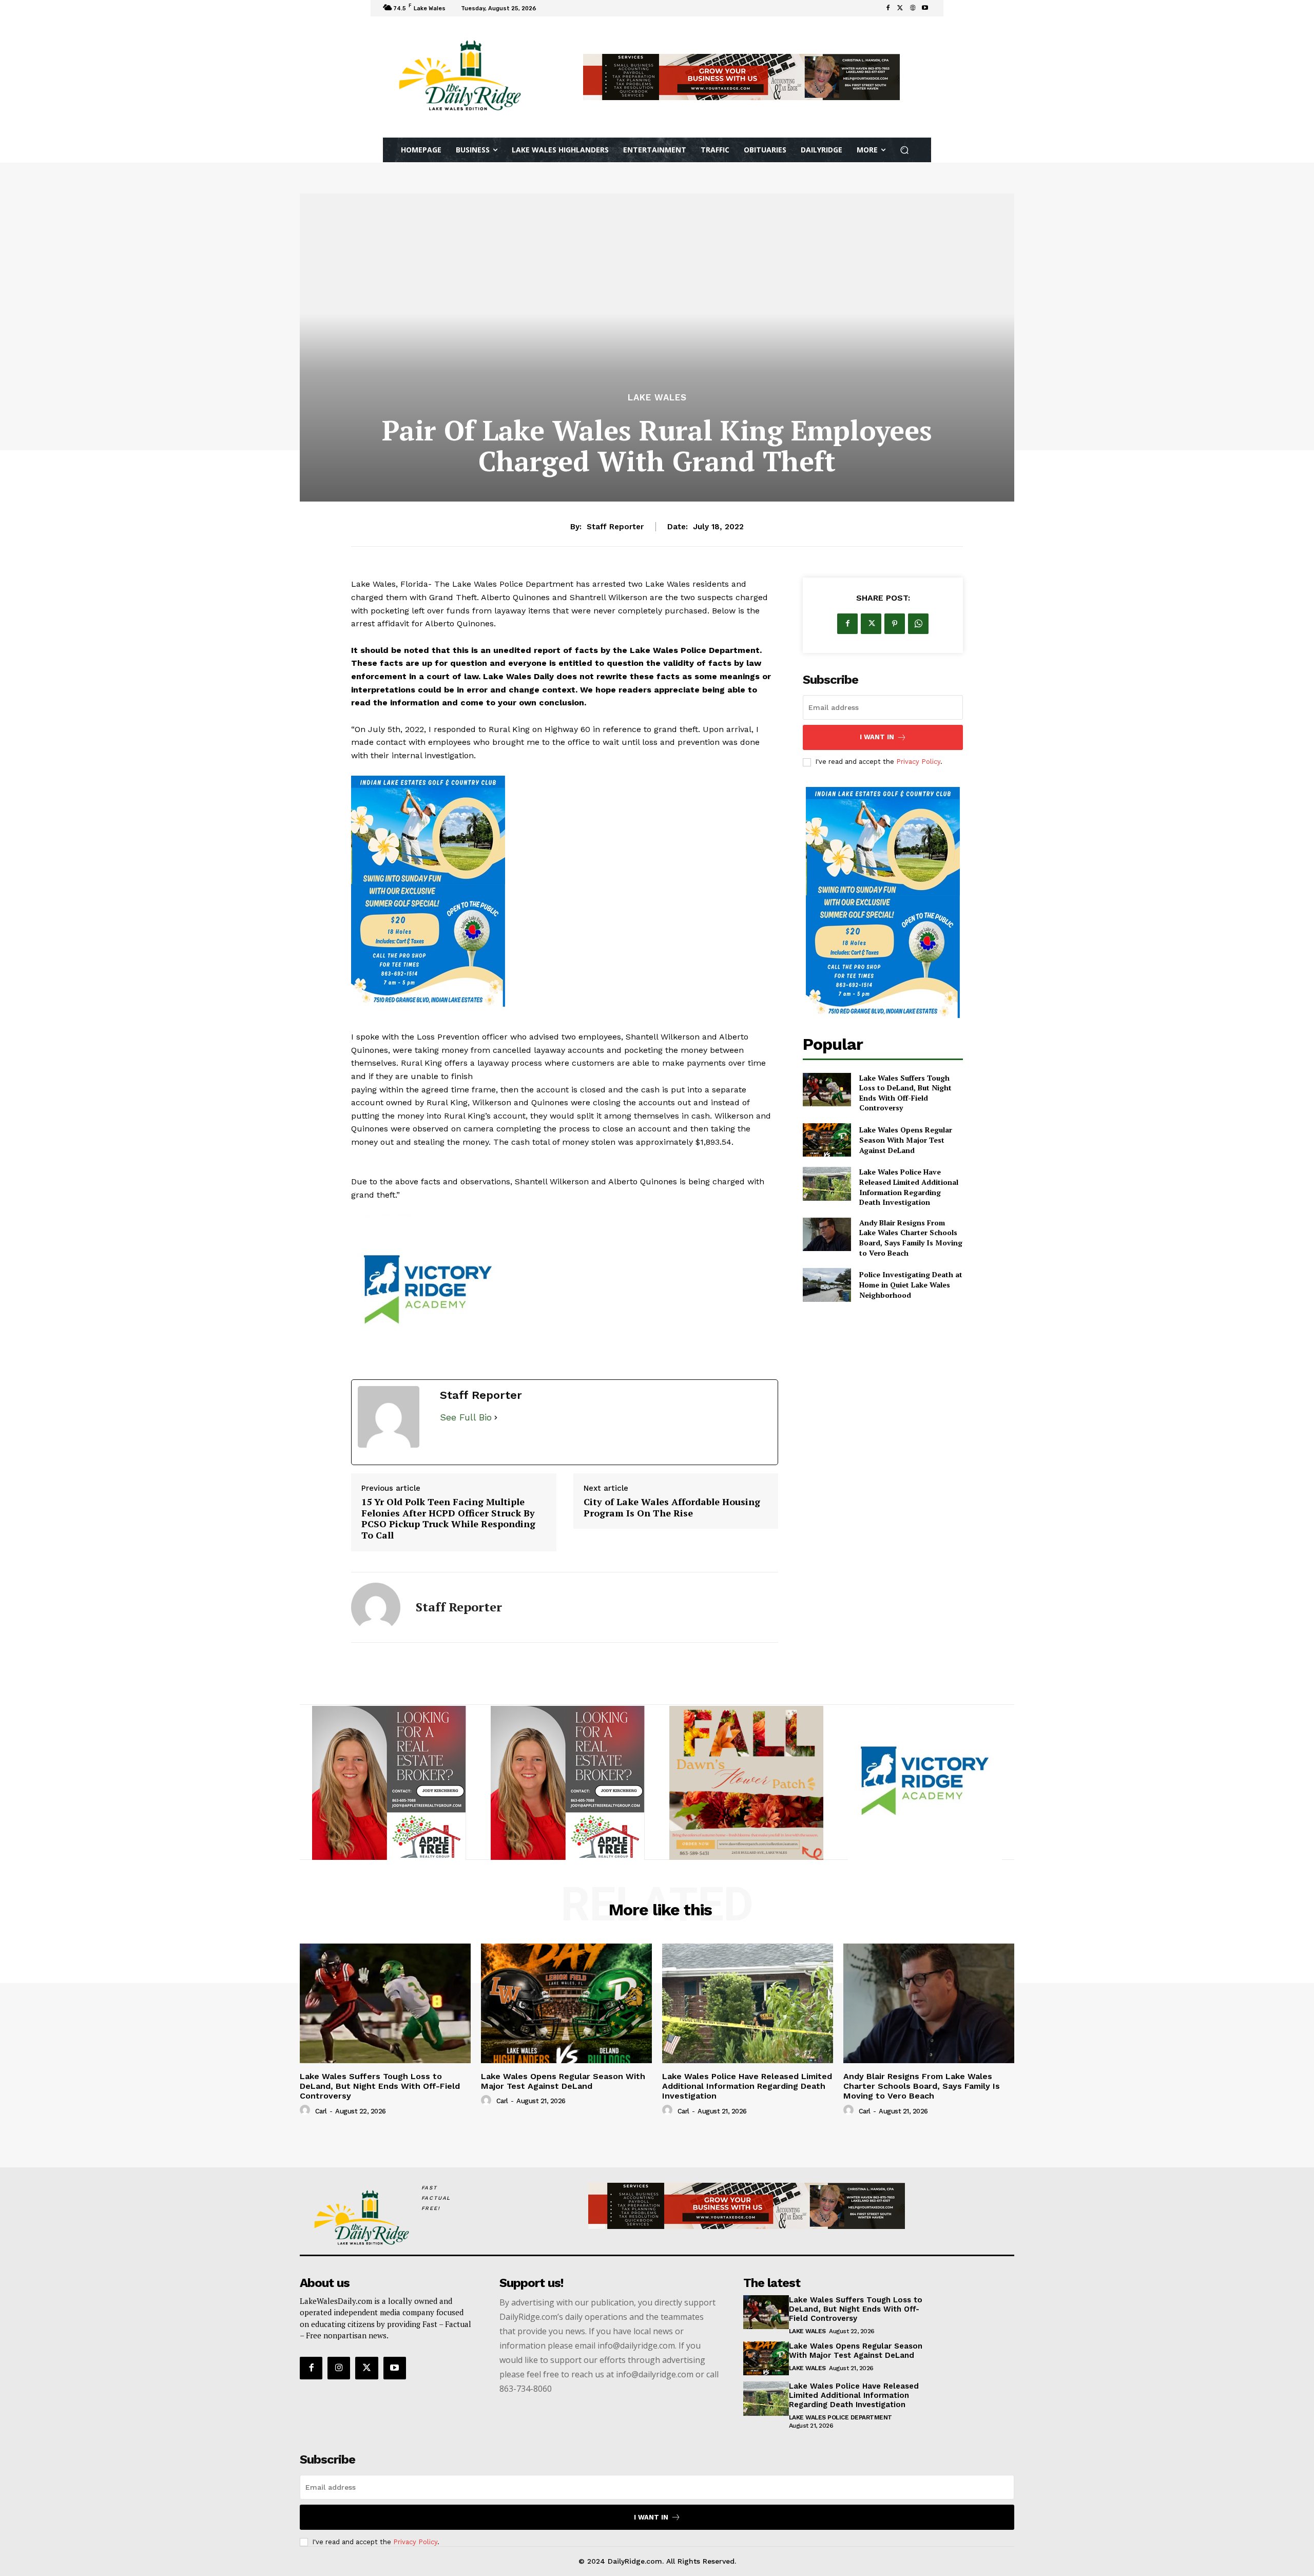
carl (321, 2111)
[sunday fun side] (565, 891)
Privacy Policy (918, 762)
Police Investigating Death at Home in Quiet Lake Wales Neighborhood (911, 1284)
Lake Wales (657, 398)
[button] (905, 150)
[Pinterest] (895, 624)
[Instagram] (339, 2368)
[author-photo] (306, 2110)
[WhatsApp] (918, 624)
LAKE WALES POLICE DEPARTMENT (840, 2417)
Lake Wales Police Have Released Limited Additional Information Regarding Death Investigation (909, 1187)
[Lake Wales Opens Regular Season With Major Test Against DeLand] (827, 1140)
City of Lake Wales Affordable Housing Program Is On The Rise (672, 1507)
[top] (741, 77)
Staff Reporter (615, 527)
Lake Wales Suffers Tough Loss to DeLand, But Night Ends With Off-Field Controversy (905, 1093)
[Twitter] (900, 8)
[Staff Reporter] (376, 1607)
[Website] (913, 8)
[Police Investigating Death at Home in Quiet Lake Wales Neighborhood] (827, 1285)
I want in (877, 737)
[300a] (565, 1292)
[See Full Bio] (496, 1418)
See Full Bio (466, 1417)
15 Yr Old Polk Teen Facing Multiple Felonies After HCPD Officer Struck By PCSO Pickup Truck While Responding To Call (448, 1518)
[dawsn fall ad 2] (746, 1783)
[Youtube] (925, 8)
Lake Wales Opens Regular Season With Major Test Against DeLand (906, 1140)
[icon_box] (553, 9)
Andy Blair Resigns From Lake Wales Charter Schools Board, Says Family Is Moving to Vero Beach (911, 1238)
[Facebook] (888, 8)
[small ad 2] (389, 1783)
